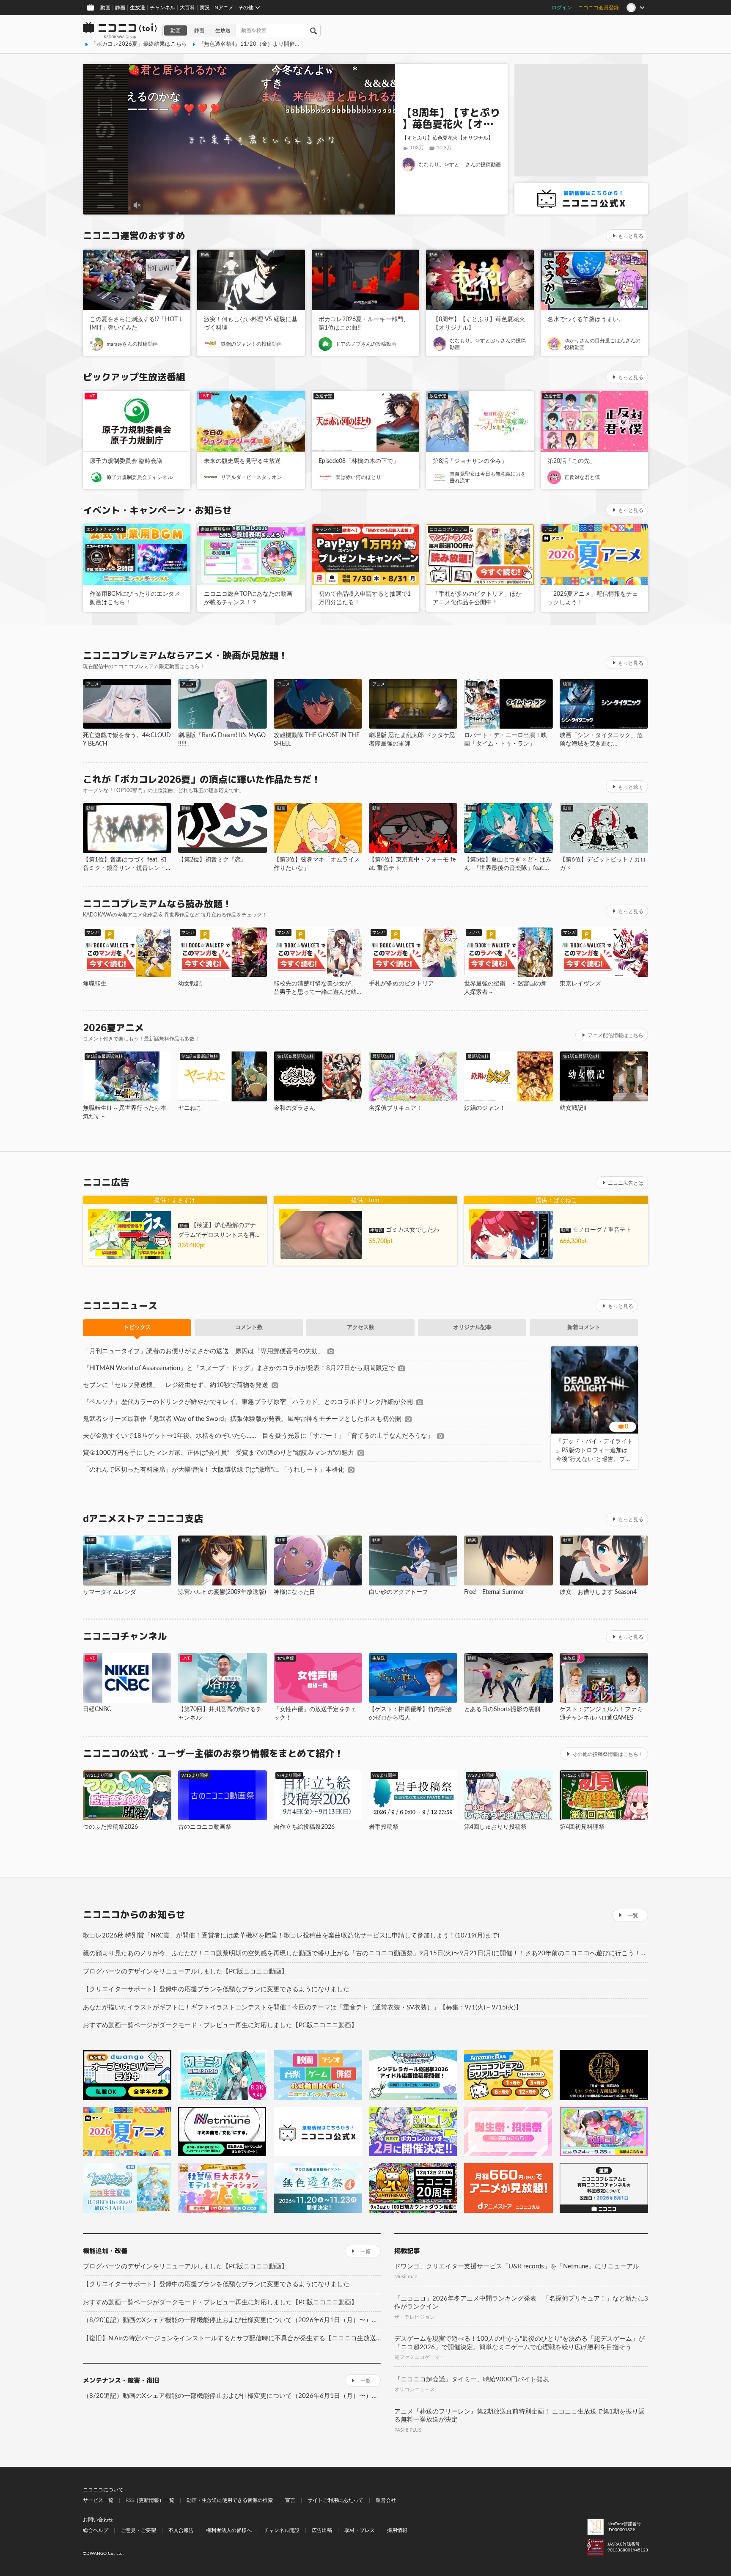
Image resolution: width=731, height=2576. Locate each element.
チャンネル (162, 8)
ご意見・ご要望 (138, 2530)
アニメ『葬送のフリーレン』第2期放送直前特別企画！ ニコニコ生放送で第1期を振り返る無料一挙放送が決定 (519, 2416)
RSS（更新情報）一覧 (150, 2500)
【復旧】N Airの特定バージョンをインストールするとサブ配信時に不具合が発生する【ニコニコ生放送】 (232, 2338)
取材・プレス (360, 2530)
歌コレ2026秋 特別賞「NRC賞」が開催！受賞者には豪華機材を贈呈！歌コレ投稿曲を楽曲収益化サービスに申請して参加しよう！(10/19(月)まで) (291, 1936)
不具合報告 (181, 2530)
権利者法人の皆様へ (229, 2530)
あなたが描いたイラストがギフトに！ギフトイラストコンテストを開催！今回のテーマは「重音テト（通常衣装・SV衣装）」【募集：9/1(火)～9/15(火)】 (302, 2008)
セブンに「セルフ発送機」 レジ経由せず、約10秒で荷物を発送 (176, 1385)
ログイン (562, 8)
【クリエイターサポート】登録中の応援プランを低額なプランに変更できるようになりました (216, 1989)
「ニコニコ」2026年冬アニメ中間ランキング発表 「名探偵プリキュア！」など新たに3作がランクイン (521, 2303)
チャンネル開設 (282, 2530)
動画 (105, 8)
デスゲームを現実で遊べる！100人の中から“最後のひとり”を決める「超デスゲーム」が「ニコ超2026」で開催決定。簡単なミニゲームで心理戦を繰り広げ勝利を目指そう (519, 2343)
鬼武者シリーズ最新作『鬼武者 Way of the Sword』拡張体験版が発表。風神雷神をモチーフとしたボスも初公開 (242, 1419)
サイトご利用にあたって (335, 2500)
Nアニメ (224, 8)
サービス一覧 (98, 2500)
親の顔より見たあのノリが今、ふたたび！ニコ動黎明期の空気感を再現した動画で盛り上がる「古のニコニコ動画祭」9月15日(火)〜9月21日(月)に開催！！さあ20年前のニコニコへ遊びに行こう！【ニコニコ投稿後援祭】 (365, 1953)
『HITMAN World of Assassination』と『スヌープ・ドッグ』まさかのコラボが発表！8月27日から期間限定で (239, 1368)
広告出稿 (322, 2530)
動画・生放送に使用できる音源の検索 (230, 2500)
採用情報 (397, 2530)
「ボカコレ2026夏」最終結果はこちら (139, 44)
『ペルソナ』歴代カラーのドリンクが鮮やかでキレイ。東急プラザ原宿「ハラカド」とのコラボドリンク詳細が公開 (248, 1402)
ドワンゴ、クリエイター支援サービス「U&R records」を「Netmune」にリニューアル (517, 2266)
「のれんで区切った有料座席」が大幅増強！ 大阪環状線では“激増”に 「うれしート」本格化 (214, 1470)
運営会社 (386, 2500)
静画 (120, 8)
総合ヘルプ (96, 2530)
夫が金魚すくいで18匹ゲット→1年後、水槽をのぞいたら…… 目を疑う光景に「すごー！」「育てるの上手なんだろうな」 (258, 1436)
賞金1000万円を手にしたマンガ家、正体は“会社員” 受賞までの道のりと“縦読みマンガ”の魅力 (218, 1453)
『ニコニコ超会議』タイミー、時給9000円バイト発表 (472, 2379)
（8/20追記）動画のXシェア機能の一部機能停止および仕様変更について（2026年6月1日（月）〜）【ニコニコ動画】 (232, 2320)
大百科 (187, 8)
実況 (205, 8)
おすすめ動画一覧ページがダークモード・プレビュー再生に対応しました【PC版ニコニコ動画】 (220, 2025)
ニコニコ (120, 30)
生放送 (137, 8)
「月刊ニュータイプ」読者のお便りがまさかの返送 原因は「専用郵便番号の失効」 (203, 1351)
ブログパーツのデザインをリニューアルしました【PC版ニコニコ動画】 (185, 1972)
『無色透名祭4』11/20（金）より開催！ (249, 44)
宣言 (290, 2500)
